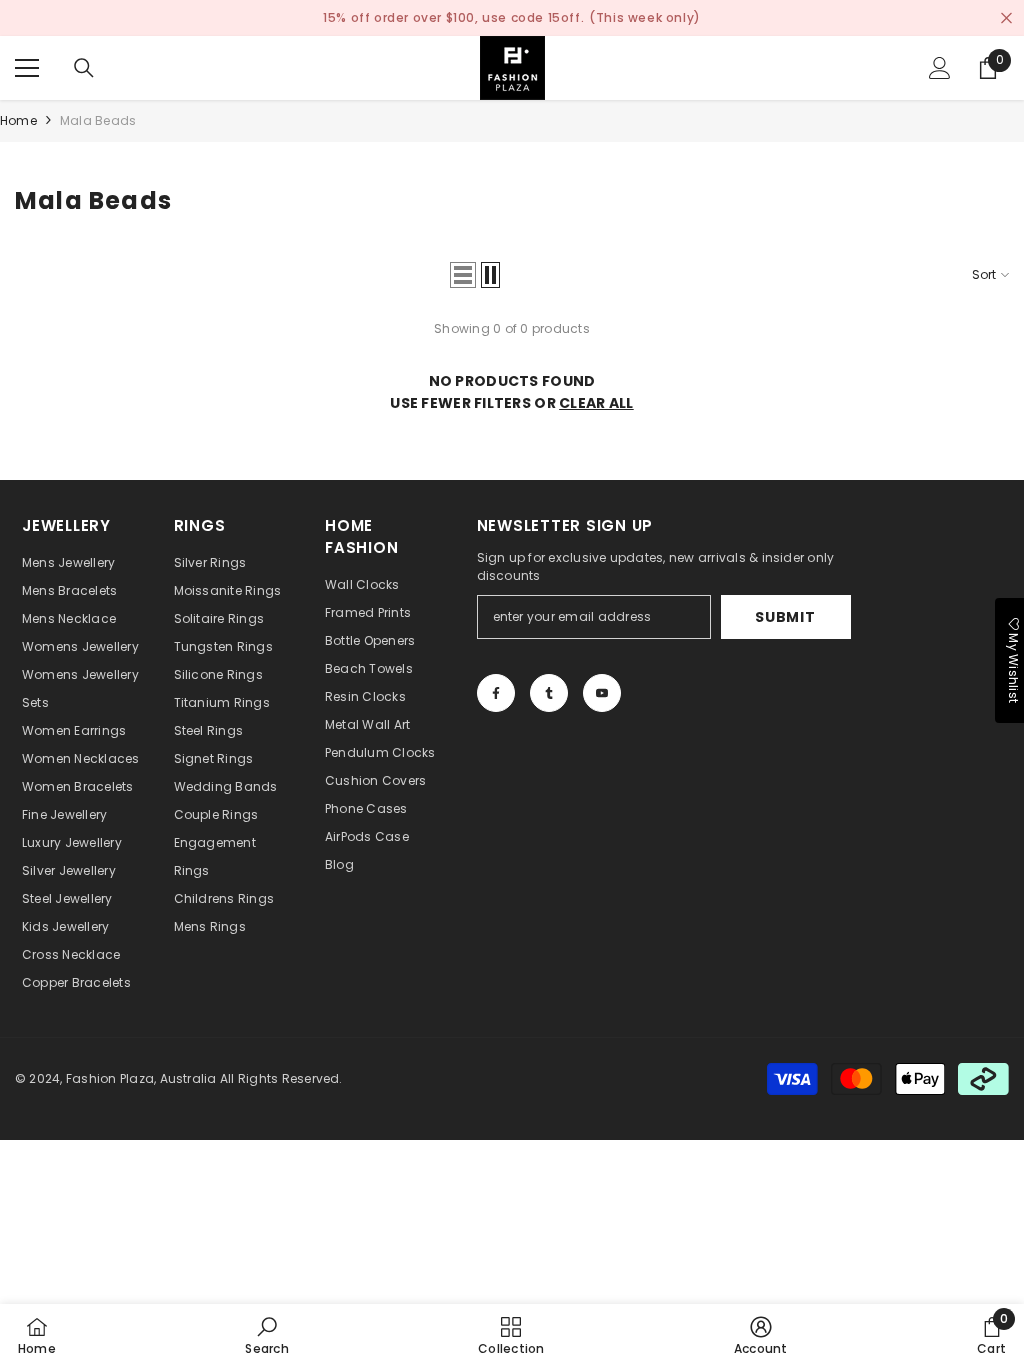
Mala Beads (98, 120)
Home (18, 120)
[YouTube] (602, 693)
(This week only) (645, 17)
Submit (785, 617)
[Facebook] (496, 693)
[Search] (84, 68)
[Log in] (940, 68)
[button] (463, 275)
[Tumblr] (549, 693)
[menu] (27, 68)
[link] (266, 1335)
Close (1006, 18)
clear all (596, 403)
